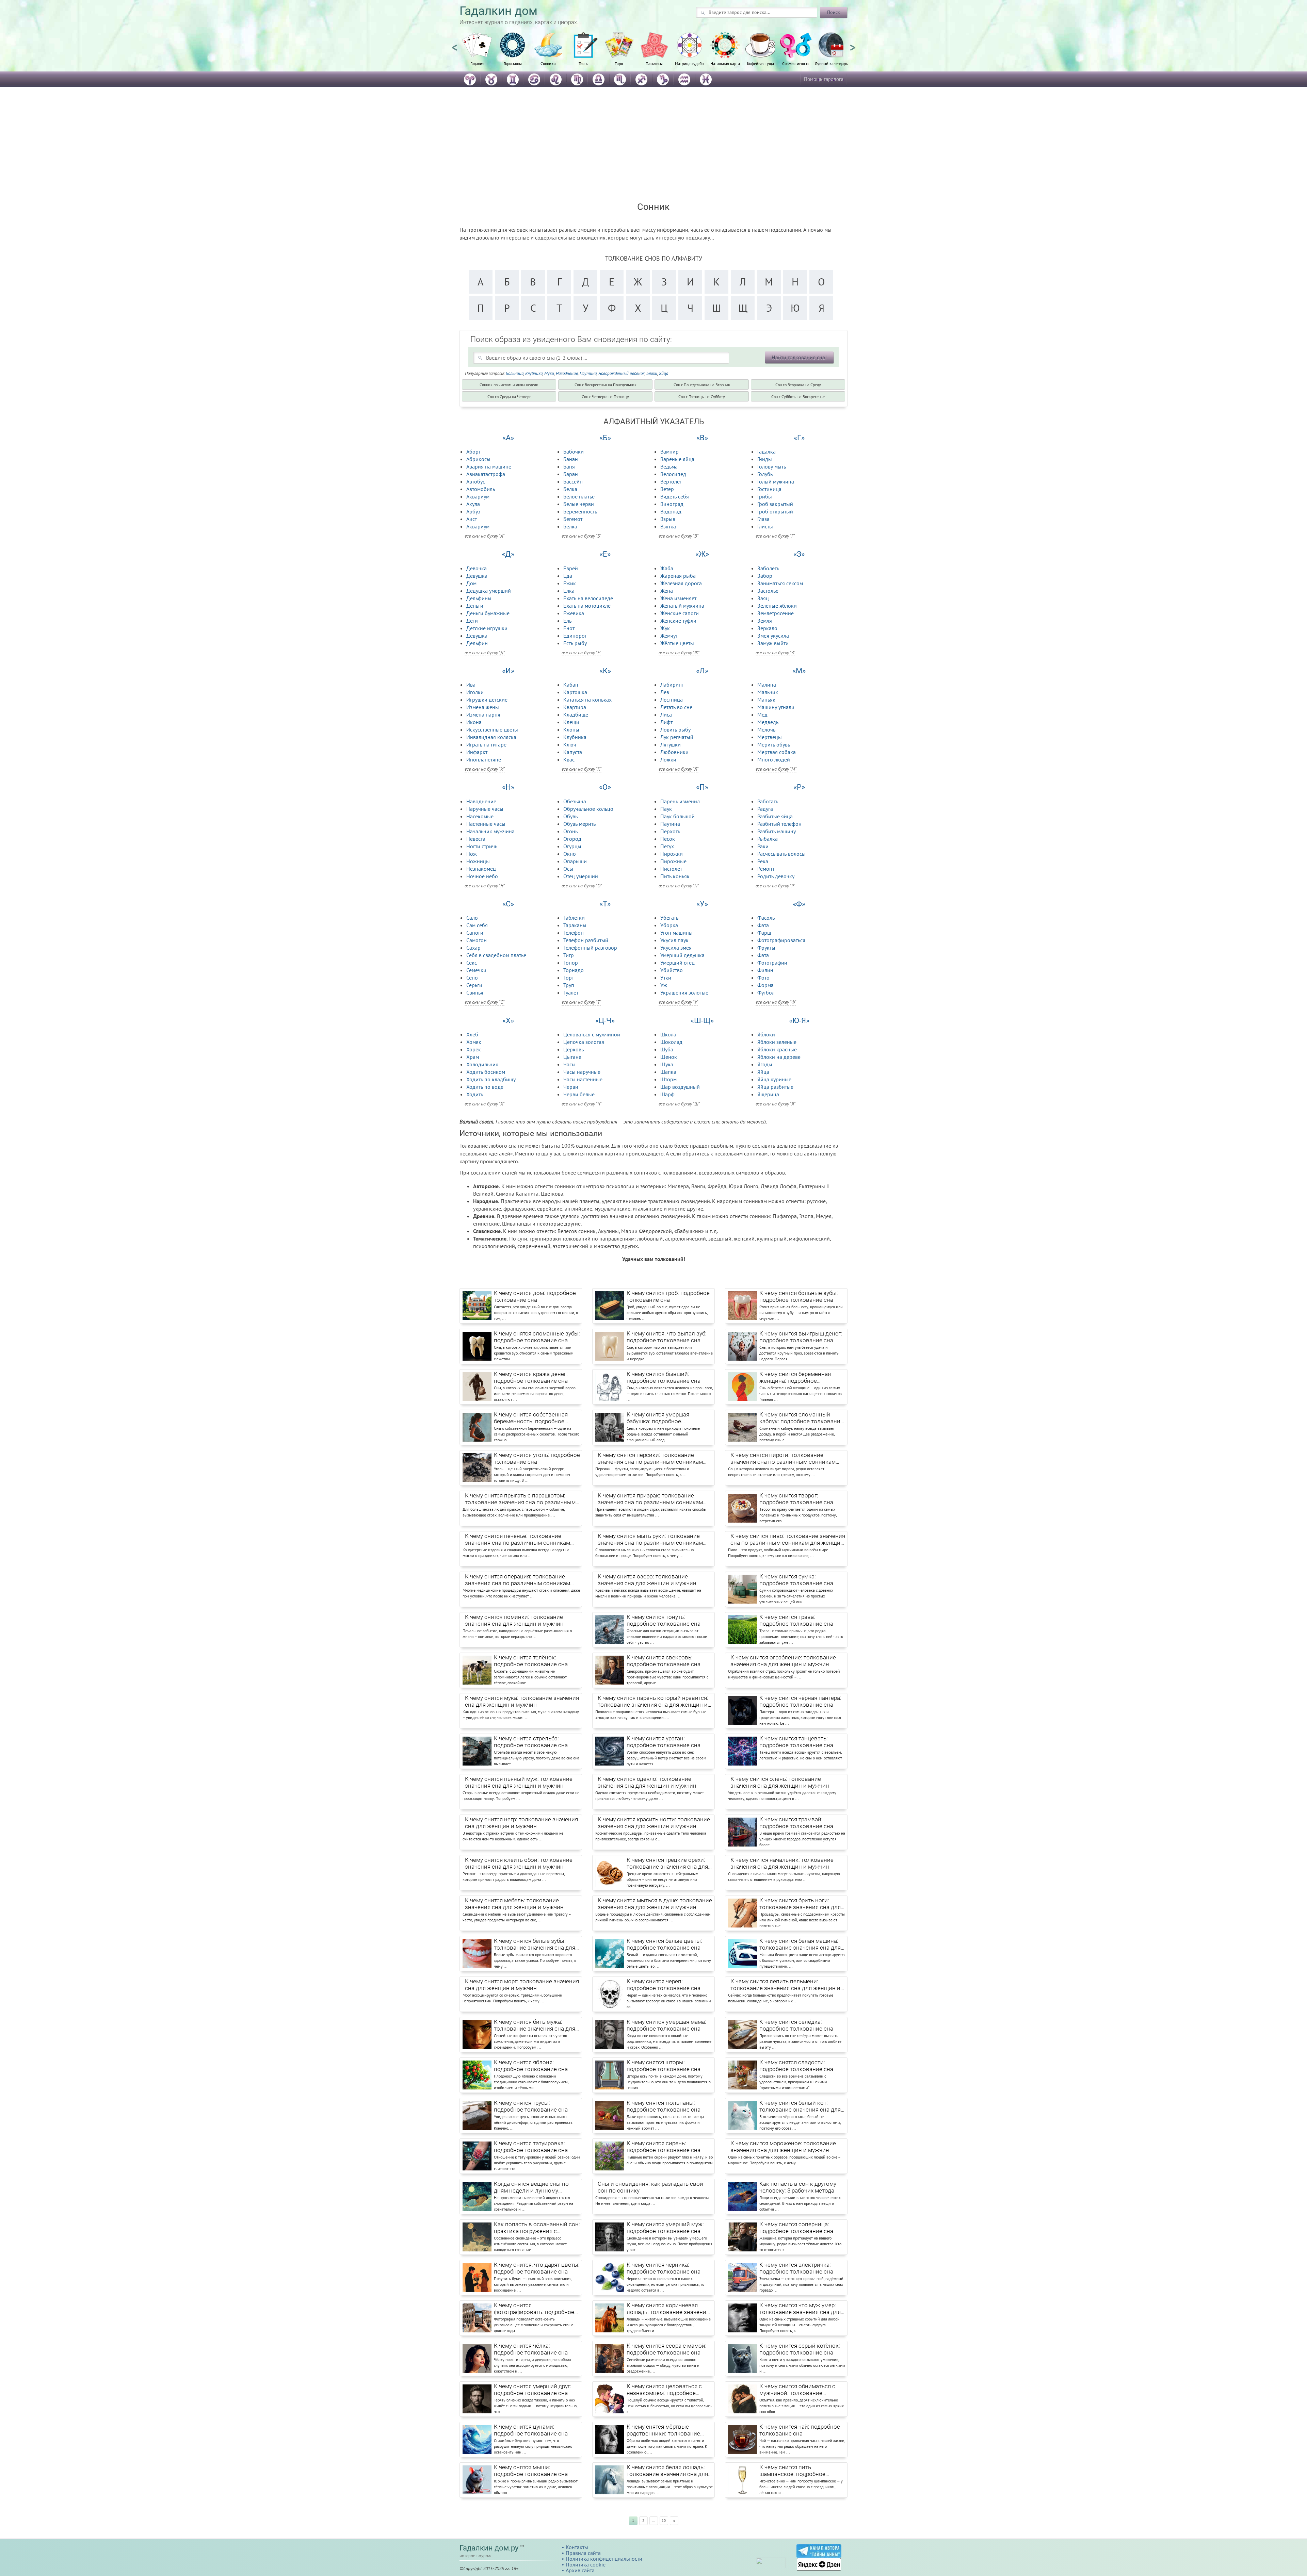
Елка (569, 591)
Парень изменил (680, 801)
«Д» (508, 554)
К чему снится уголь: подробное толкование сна (537, 1458)
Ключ (570, 744)
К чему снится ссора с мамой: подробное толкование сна (667, 2349)
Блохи (652, 373)
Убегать (669, 918)
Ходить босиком (486, 1072)
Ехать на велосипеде (588, 598)
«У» (702, 904)
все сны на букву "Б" (581, 536)
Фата (763, 925)
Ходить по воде (485, 1087)
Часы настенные (583, 1079)
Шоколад (671, 1042)
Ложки (668, 759)
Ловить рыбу (675, 729)
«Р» (799, 787)
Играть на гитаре (486, 744)
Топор (571, 963)
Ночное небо (482, 876)
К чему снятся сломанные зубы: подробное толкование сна (537, 1337)
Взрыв (668, 519)
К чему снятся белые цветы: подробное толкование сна (664, 1944)
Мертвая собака (777, 752)
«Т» (605, 904)
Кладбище (576, 715)
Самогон (477, 940)
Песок (668, 839)
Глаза (763, 519)
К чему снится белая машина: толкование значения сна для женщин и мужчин (800, 1945)
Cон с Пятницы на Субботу (702, 397)
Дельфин (477, 643)
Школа (668, 1034)
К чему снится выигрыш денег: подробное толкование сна (801, 1337)
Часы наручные (582, 1072)
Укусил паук (674, 940)
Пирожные (673, 861)
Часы (569, 1064)
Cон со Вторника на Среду (798, 385)
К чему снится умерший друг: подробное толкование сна (533, 2390)
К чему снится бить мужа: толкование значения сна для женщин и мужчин (535, 2025)
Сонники (548, 63)
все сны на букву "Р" (775, 886)
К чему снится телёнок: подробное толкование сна (531, 1661)
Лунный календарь (831, 63)
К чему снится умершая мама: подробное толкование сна (666, 2025)
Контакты (577, 2547)
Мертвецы (770, 737)
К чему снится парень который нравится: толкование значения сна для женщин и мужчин (653, 1702)
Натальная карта (725, 63)
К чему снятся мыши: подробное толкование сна (531, 2471)
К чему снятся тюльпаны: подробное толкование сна (664, 2106)
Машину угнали (776, 707)
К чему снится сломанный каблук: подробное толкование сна (801, 1418)
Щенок (669, 1057)
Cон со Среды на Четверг (509, 397)
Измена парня (483, 715)
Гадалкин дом (498, 11)
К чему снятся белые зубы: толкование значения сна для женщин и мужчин (535, 1945)
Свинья (475, 992)
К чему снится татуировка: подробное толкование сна (531, 2147)
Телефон (574, 933)
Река (763, 861)
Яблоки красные (777, 1049)
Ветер (667, 489)
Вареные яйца (677, 459)
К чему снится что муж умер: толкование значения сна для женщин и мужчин (800, 2309)
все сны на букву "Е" (581, 653)
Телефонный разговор (590, 948)
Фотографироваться (781, 940)
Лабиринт (672, 685)
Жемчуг (669, 636)
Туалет (571, 992)
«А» (508, 438)
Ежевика (574, 613)
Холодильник (482, 1064)
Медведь (768, 722)
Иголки (475, 692)
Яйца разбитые (775, 1087)
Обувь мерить (579, 824)
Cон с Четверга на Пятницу (605, 397)
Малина (767, 685)
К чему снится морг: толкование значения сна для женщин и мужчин (522, 1985)
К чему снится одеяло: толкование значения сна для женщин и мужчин (647, 1782)
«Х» (508, 1021)
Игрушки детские (487, 700)
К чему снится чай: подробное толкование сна (800, 2430)
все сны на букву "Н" (485, 886)
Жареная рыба (678, 576)
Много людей (774, 759)
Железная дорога (681, 583)
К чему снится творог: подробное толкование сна (796, 1499)
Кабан (571, 685)
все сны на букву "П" (679, 886)
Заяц (763, 598)
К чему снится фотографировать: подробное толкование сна (534, 2309)
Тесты (584, 63)
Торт (569, 978)
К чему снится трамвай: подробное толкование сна (796, 1823)
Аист (472, 519)
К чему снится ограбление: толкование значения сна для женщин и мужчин (783, 1661)
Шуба (667, 1049)
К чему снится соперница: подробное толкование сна (796, 2228)
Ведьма (669, 466)
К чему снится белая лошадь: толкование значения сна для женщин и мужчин (667, 2471)
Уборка (669, 925)
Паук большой (677, 816)
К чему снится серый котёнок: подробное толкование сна (800, 2349)
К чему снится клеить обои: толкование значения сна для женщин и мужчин (519, 1863)
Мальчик (768, 692)
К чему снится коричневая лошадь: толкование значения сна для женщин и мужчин (668, 2309)
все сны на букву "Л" (679, 769)
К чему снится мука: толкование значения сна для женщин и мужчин (522, 1701)
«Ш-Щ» (702, 1021)
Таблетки (574, 918)
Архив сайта (580, 2570)
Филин (765, 970)
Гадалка (767, 452)
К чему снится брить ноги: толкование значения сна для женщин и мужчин (800, 1904)
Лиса (666, 715)
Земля (765, 621)
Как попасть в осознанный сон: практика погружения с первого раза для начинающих (537, 2228)
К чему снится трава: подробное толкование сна (796, 1620)
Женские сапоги (680, 613)
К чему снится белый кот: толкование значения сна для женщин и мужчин (800, 2106)
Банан (571, 459)
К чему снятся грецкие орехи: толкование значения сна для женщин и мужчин (667, 1864)
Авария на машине (489, 466)
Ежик (570, 583)
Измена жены (483, 707)
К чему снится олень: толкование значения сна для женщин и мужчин (780, 1782)
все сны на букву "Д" (485, 653)
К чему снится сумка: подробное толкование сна (796, 1580)
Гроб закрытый (775, 504)
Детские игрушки (487, 628)
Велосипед (673, 474)
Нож (472, 854)
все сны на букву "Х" (485, 1104)
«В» (702, 438)
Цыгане (572, 1057)
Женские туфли (678, 621)
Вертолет (671, 481)
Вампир (669, 452)
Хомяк (474, 1042)
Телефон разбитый (586, 940)
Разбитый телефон (779, 824)
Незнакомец (481, 869)
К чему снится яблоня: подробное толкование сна (531, 2066)
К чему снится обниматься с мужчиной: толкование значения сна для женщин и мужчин (797, 2390)
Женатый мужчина (682, 606)
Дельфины (479, 598)
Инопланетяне (484, 759)
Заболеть (768, 568)
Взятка (668, 526)
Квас (569, 759)
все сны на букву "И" (485, 769)
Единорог (575, 636)
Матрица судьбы (690, 63)
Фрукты (766, 948)
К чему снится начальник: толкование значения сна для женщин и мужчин (782, 1863)
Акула (473, 504)
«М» (799, 671)
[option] (477, 53)
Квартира (575, 707)
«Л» (702, 671)
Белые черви (579, 504)
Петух (667, 846)
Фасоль (766, 918)
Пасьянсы (654, 63)
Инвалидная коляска (491, 737)
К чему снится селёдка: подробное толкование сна (796, 2025)
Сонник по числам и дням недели (509, 385)
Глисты (765, 526)
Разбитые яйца (775, 816)
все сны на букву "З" (775, 653)
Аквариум (478, 496)
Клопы (571, 729)
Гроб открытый (775, 511)
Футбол (766, 992)
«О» (605, 787)
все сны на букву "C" (485, 1002)
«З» (799, 554)
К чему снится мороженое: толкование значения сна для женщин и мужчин (783, 2147)
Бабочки (574, 452)
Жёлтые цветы (677, 643)
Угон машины (676, 933)
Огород (572, 839)
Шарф (667, 1094)
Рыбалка (768, 839)
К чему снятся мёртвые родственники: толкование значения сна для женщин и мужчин (665, 2430)
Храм (473, 1057)
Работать (768, 801)
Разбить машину (777, 831)
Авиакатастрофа (486, 474)
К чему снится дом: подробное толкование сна (535, 1296)
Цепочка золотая (584, 1042)
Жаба (667, 568)
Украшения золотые (684, 992)
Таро (619, 63)
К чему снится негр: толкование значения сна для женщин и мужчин (521, 1823)
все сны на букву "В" (679, 536)
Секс (472, 963)
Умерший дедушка (682, 955)
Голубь (765, 474)
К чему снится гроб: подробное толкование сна (668, 1296)
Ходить (475, 1094)
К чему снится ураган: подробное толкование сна (664, 1742)
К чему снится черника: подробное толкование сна (664, 2268)
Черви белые (579, 1094)
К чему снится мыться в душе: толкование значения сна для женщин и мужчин (655, 1904)
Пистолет (671, 869)
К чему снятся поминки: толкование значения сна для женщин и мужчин (514, 1620)
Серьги (474, 985)
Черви (571, 1087)
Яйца (664, 373)
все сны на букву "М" (776, 769)
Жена (667, 591)
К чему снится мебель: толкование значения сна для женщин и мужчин (514, 1904)
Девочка (477, 568)
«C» (508, 904)
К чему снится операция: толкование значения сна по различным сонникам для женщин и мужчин (518, 1580)
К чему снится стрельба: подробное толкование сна (531, 1742)
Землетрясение (776, 613)
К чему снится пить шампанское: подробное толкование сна (792, 2471)
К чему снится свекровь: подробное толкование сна (664, 1661)
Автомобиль (481, 489)
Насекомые (480, 816)
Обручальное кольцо (588, 809)
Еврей (571, 568)
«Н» (508, 787)
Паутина (588, 373)
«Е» (605, 554)
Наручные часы (485, 809)
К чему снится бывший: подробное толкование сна (664, 1377)
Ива (471, 685)
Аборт (473, 452)
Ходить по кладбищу (491, 1079)
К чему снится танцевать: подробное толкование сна (796, 1742)
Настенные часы (486, 824)
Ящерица (768, 1094)
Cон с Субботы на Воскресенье (798, 397)
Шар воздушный (680, 1087)
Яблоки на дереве (779, 1057)
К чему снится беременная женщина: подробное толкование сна (795, 1378)
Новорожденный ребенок (622, 373)
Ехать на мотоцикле (587, 606)
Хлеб (472, 1034)
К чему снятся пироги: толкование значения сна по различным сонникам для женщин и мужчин (783, 1459)
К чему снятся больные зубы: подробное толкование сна (799, 1296)
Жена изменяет (678, 598)
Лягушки (671, 744)
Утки (666, 978)
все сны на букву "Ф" (776, 1002)
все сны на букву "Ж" (679, 653)
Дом (471, 583)
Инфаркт (477, 752)
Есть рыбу (575, 643)
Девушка (477, 576)
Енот (569, 628)
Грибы (765, 496)
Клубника (534, 373)
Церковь (574, 1049)
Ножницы (478, 861)
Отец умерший (581, 876)
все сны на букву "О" (582, 886)
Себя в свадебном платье (496, 955)
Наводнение (567, 373)
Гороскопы (513, 63)
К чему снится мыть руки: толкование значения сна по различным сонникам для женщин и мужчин (650, 1540)
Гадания (477, 63)
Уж (664, 985)
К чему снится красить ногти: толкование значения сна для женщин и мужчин (654, 1823)
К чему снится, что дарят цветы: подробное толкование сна (537, 2268)
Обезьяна (575, 801)
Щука (667, 1064)
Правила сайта (583, 2553)
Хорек (474, 1049)
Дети (472, 621)
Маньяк (766, 700)
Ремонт (766, 869)
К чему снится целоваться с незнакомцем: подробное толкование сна (664, 2390)
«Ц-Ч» (605, 1021)
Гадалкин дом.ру (489, 2548)
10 (664, 2521)
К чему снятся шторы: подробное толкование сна (664, 2066)
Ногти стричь (482, 846)
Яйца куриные (774, 1079)
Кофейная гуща (761, 63)
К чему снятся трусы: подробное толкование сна (531, 2106)
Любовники (674, 752)
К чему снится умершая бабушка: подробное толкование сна (658, 1418)
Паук (666, 809)
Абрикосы (478, 459)
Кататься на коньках (587, 700)
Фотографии (772, 963)
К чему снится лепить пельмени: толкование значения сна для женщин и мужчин (785, 1985)
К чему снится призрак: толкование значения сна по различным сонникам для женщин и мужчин (650, 1499)
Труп (569, 985)
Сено (472, 978)
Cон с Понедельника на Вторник (702, 385)
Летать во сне (676, 707)
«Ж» (702, 554)
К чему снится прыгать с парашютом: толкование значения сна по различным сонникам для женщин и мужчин (520, 1499)
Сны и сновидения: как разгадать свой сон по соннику (650, 2187)
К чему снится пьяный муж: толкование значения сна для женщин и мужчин (519, 1782)
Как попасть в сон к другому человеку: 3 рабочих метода (798, 2187)
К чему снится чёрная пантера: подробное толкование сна (800, 1701)
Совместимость (796, 63)
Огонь (570, 831)
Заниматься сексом (780, 583)
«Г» (799, 438)
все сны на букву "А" (485, 536)
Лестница (672, 700)
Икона (474, 722)
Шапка (668, 1072)
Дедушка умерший (489, 591)
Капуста (573, 752)
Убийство (672, 970)
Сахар (473, 948)
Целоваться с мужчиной (592, 1034)
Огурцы (572, 846)
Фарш (764, 933)
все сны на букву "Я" (776, 1104)
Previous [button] (454, 45)
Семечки (476, 970)
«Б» (605, 438)
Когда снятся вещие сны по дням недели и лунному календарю (531, 2187)
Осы (568, 869)
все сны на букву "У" (678, 1002)
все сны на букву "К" (582, 769)
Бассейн (573, 481)
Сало (472, 918)
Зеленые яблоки (777, 606)
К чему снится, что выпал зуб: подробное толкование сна (667, 1337)
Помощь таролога (824, 79)
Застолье (768, 591)
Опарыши (575, 861)
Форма (765, 985)
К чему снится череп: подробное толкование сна (664, 1985)
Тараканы (575, 925)
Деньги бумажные (488, 613)
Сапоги (475, 933)
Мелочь (766, 729)
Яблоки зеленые (777, 1042)
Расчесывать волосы (781, 854)
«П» (702, 787)
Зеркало (767, 628)
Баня (569, 466)
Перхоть (670, 831)
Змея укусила (773, 636)
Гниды (765, 459)
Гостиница (769, 489)
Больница (515, 373)
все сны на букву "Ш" (679, 1104)
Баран (571, 474)
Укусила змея (676, 948)
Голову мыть (772, 466)
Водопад (671, 511)
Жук (665, 628)
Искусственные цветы (492, 729)
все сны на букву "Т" (581, 1002)
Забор (765, 576)
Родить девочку (776, 876)
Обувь (570, 816)
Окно (570, 854)
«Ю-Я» (799, 1021)
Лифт (666, 722)
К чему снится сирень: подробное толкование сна (664, 2147)
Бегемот (573, 519)
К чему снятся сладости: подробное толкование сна (796, 2066)
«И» (508, 671)
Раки (763, 846)
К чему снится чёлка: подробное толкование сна (531, 2349)
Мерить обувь (774, 744)
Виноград (672, 504)
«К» (605, 671)
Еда (568, 576)
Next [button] (853, 45)
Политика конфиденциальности (604, 2559)
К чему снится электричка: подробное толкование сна (796, 2268)
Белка (570, 489)
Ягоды (765, 1064)
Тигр (569, 955)
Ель (567, 621)
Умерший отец (677, 963)
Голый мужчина (776, 481)
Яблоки (766, 1034)
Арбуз (473, 511)
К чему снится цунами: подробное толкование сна (531, 2430)
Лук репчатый (677, 737)
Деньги (475, 606)
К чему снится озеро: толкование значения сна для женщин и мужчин (647, 1580)
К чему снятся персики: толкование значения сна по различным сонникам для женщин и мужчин (650, 1459)
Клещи (571, 722)
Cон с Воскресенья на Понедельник (606, 385)
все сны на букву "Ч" (582, 1104)
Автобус (476, 481)
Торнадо (574, 970)
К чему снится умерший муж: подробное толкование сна (665, 2228)
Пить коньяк (675, 876)
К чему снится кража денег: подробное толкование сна (531, 1377)
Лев (665, 692)
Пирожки (672, 854)
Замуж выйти (773, 643)
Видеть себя (675, 496)
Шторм (668, 1079)
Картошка (575, 692)
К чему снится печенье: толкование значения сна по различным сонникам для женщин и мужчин (518, 1540)
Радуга (765, 809)
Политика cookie (586, 2564)
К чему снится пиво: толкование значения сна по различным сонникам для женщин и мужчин (788, 1540)
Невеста (476, 839)
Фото (763, 978)
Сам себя (477, 925)
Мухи (549, 373)
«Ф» (799, 904)
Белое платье (579, 496)
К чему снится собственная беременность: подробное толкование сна (531, 1418)
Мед (762, 715)
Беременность (580, 511)
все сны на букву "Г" (775, 536)
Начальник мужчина (490, 831)
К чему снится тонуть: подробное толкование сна (664, 1620)
